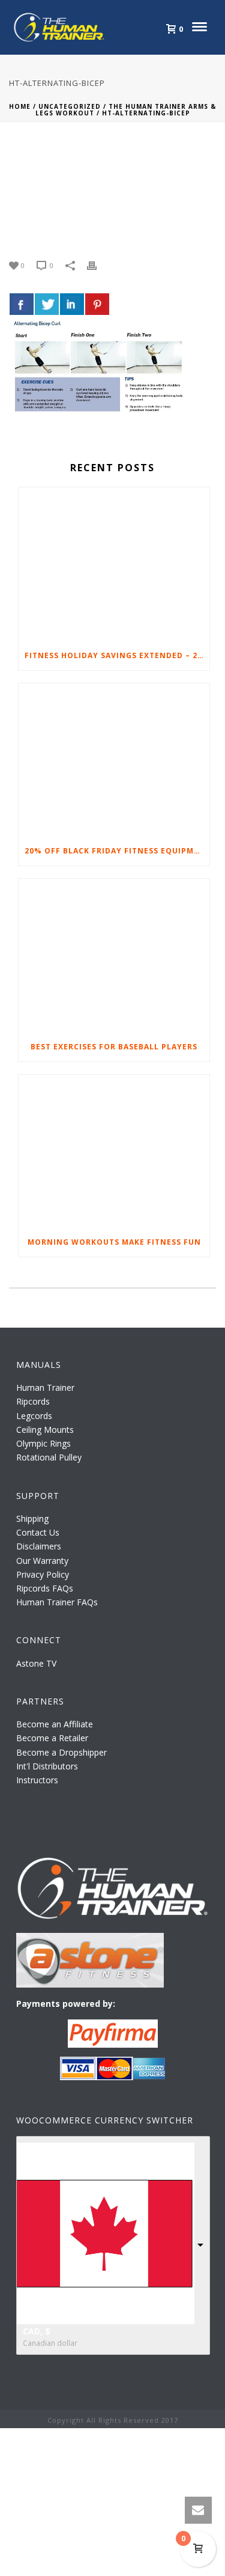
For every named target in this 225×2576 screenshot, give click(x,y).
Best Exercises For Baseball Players (114, 1047)
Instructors (37, 1780)
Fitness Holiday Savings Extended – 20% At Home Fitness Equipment (117, 655)
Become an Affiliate (55, 1724)
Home (20, 106)
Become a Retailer (52, 1738)
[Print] (98, 265)
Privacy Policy (43, 1574)
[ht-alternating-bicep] (112, 191)
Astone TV (36, 1663)
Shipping (32, 1518)
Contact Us (38, 1532)
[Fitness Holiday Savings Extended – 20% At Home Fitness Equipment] (114, 564)
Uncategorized (70, 106)
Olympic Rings (43, 1443)
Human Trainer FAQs (57, 1602)
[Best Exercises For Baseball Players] (114, 955)
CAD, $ (37, 2331)
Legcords (34, 1416)
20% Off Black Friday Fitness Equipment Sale (117, 851)
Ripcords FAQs (45, 1588)
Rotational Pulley (49, 1457)
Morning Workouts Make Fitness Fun (114, 1242)
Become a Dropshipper (61, 1752)
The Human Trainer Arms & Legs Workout (126, 110)
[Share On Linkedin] (72, 304)
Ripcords (33, 1401)
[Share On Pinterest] (97, 304)
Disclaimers (39, 1546)
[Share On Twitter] (47, 304)
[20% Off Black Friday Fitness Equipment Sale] (114, 760)
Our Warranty (42, 1561)
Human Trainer (45, 1387)
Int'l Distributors (47, 1766)
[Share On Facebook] (22, 304)
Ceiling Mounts (45, 1430)
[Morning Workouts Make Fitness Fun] (114, 1151)
